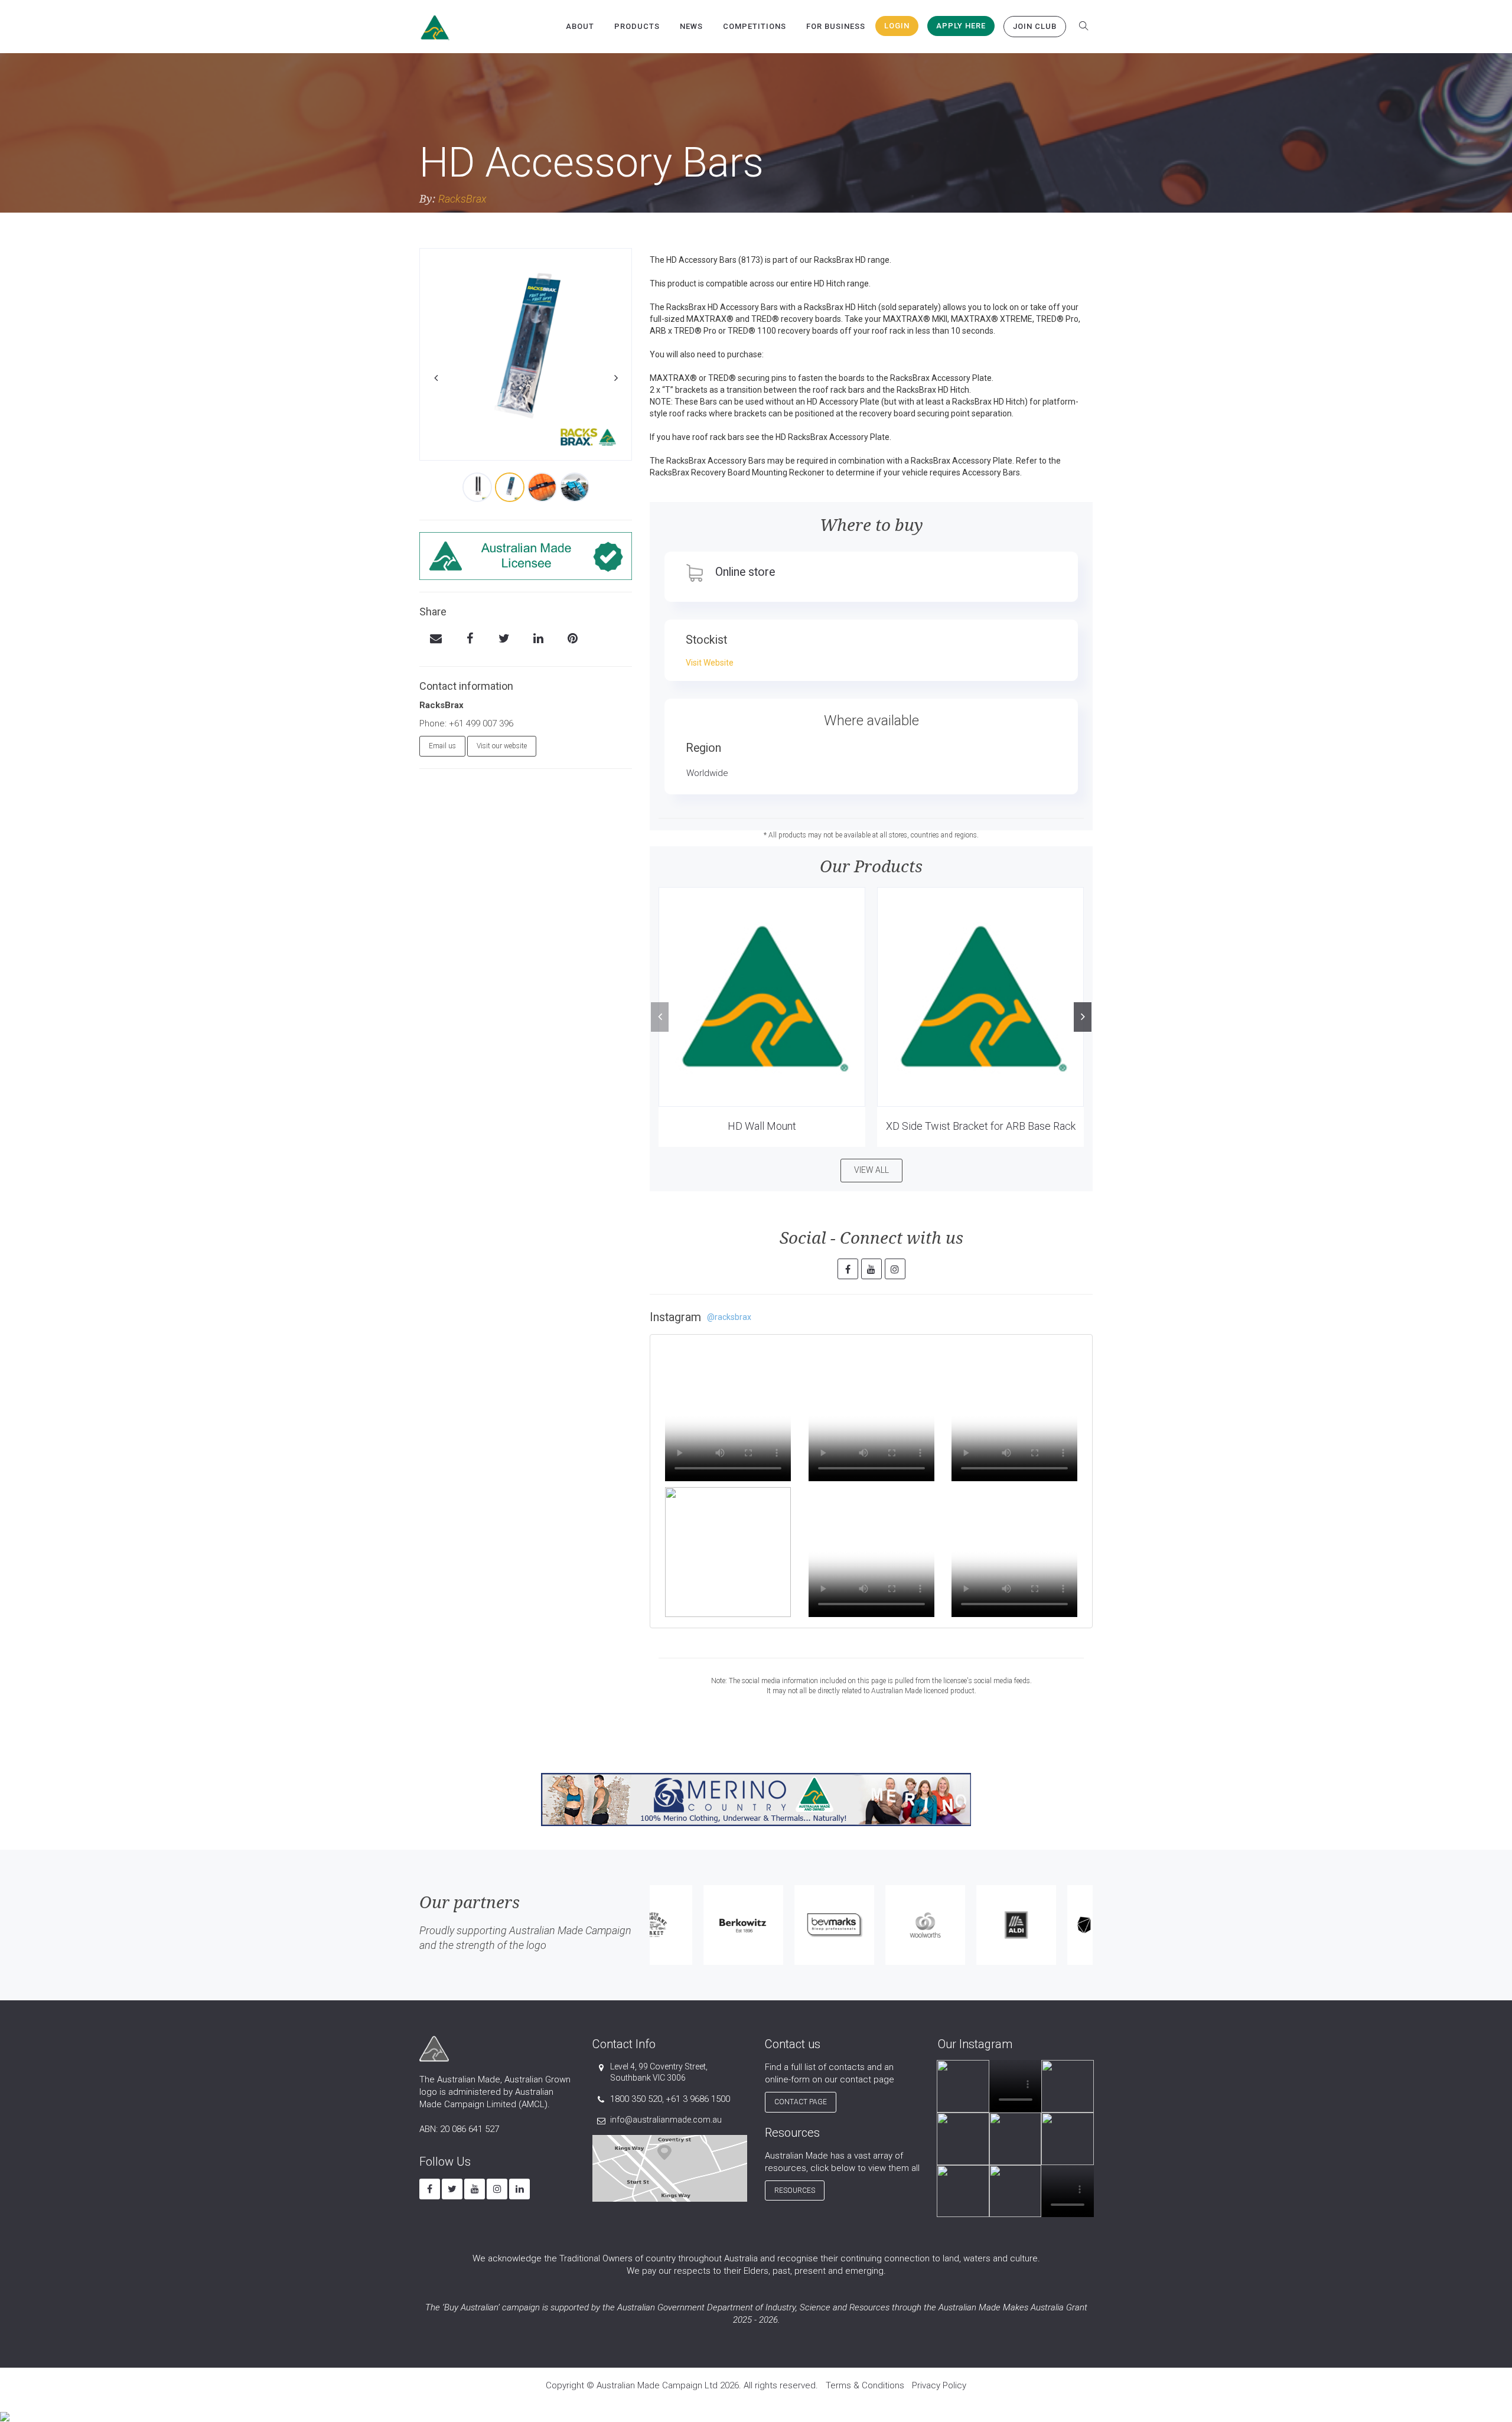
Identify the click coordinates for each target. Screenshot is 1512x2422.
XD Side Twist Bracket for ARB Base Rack (981, 1126)
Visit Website (710, 663)
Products (637, 26)
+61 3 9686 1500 (698, 2099)
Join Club (1035, 26)
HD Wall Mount (762, 1126)
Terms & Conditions (865, 2385)
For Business (836, 26)
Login (897, 26)
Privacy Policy (939, 2385)
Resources (795, 2190)
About (580, 26)
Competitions (755, 26)
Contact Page (801, 2102)
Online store (745, 572)
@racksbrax (729, 1317)
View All (871, 1170)
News (691, 26)
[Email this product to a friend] (436, 640)
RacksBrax (462, 199)
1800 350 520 (636, 2099)
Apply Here (961, 26)
